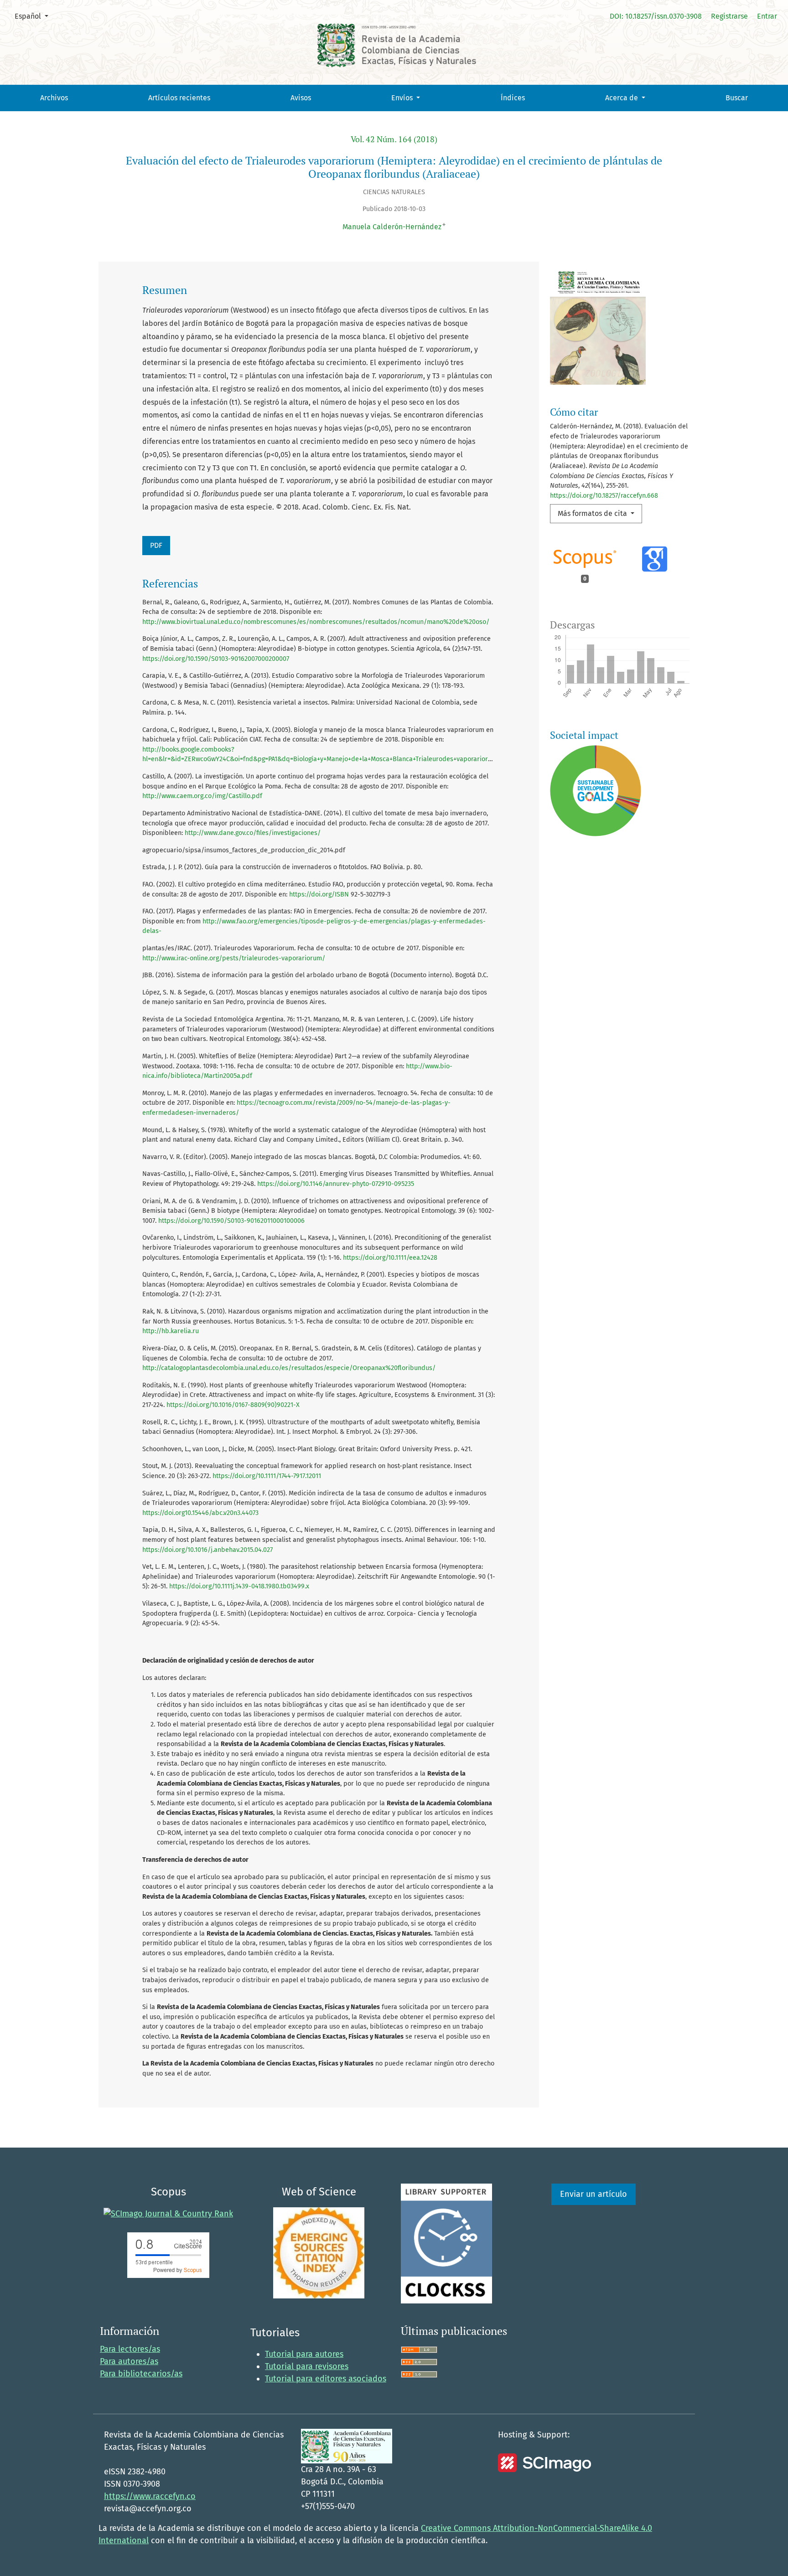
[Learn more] (592, 961)
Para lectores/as (130, 2349)
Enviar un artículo (594, 2194)
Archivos (54, 98)
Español (35, 16)
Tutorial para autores (304, 2354)
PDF (156, 545)
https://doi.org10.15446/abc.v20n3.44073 (200, 1513)
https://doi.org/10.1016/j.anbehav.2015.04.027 (207, 1550)
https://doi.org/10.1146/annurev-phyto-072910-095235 (336, 1184)
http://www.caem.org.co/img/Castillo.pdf (202, 796)
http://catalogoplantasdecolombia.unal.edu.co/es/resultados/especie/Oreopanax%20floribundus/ (289, 1368)
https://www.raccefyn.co (150, 2496)
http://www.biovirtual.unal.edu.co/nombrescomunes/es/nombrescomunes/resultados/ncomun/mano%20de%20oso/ (316, 622)
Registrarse (729, 16)
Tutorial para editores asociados (326, 2379)
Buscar (737, 98)
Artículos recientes (179, 98)
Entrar (767, 16)
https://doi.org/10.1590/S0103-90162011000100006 (231, 1221)
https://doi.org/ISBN (319, 894)
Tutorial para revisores (307, 2366)
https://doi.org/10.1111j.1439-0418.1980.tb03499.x (239, 1586)
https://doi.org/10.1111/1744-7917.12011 (267, 1476)
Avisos (301, 98)
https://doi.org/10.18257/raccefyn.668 (604, 496)
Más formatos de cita (593, 513)
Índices (513, 98)
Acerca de (622, 98)
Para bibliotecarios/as (141, 2374)
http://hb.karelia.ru (171, 1331)
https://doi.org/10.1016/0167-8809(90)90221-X (233, 1405)
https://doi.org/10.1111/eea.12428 (390, 1258)
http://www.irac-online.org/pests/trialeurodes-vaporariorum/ (234, 958)
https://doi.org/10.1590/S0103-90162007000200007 (216, 659)
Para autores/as (129, 2361)
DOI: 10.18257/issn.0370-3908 (656, 16)
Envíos (403, 98)
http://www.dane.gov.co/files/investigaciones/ (253, 833)
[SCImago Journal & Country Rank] (168, 2213)
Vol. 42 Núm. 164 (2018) (394, 139)
